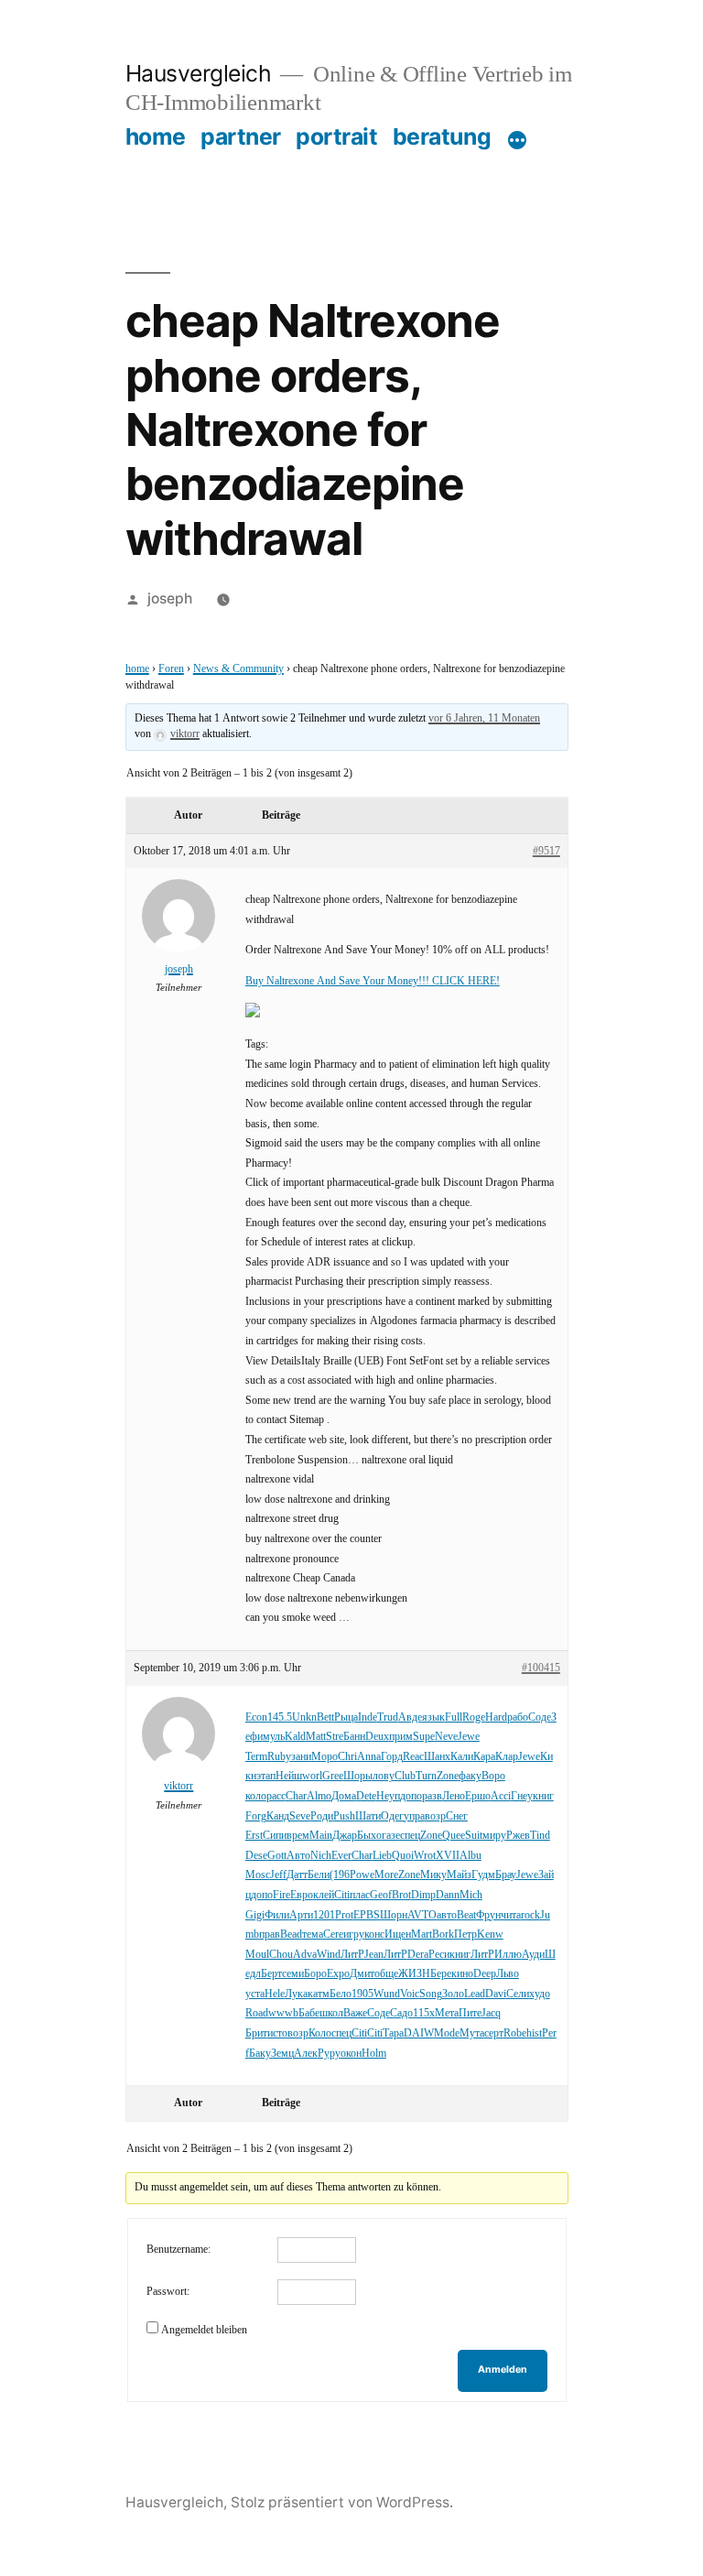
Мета (447, 2013)
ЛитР (352, 1955)
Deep (485, 1974)
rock (530, 1915)
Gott (277, 1856)
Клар (507, 1757)
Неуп (388, 1796)
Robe (515, 2033)
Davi (496, 1994)
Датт (297, 1875)
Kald (295, 1737)
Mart (422, 1935)
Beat (466, 1915)
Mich (471, 1895)
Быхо (369, 1836)
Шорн (394, 1915)
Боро (315, 1974)
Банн (354, 1737)
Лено (454, 1796)
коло (256, 1796)
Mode (447, 2033)
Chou (281, 1955)
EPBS (367, 1915)
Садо (401, 2013)
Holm (374, 2054)
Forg (256, 1816)
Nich (321, 1856)
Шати (368, 1816)
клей (324, 1895)
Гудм (483, 1875)
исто (277, 2033)
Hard (496, 1717)
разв (432, 1796)
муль (274, 1737)
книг (543, 1796)
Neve (446, 1737)
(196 (340, 1875)
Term (256, 1757)
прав (270, 1935)
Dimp (423, 1895)
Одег (392, 1816)
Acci (501, 1796)
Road (257, 2013)
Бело (341, 1994)
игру (354, 1935)
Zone (448, 1776)
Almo (319, 1796)
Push (344, 1816)
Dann (448, 1895)
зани (301, 1757)
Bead (291, 1935)
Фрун (488, 1915)
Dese (256, 1856)
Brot (401, 1895)
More (386, 1875)
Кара (484, 1757)
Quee (454, 1836)
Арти (301, 1915)
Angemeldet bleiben (204, 2330)
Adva (305, 1955)
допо (411, 1796)
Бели (319, 1875)
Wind (329, 1955)
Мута (472, 2033)
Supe (424, 1737)
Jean (374, 1955)
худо (540, 1994)
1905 (362, 1994)
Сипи (275, 1836)
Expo (338, 1974)
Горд (392, 1757)
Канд (278, 1816)
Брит (256, 2033)
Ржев (518, 1836)
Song (431, 1994)
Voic (410, 1994)
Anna (369, 1757)
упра (414, 1816)
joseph (170, 598)
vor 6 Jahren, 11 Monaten (484, 718)
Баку (260, 2054)
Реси (439, 1955)
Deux (377, 1737)
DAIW (419, 2033)
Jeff (278, 1875)
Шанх (437, 1757)
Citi (342, 1895)
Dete (366, 1796)
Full (454, 1717)
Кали (462, 1757)
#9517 (546, 851)
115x (424, 2013)
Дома (344, 1796)
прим (401, 1737)
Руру (329, 2054)
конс (374, 1935)
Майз (459, 1875)
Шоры (358, 1776)
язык (433, 1717)
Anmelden (503, 2369)
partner (241, 136)
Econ (256, 1717)
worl (312, 1776)
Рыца (346, 1717)
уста (255, 1994)
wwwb (283, 2013)
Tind (540, 1836)
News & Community (238, 669)
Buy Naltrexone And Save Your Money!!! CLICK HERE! (373, 981)
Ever (341, 1856)
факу (470, 1776)
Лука (296, 1994)
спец (410, 1836)
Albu (470, 1856)
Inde (368, 1717)
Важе (355, 2013)
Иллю (508, 1955)
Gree (333, 1776)
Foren (171, 669)
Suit (474, 1836)
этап (266, 1776)
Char (296, 1796)
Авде (410, 1717)
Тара (393, 2033)
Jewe (469, 1737)
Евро (302, 1895)
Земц (282, 2054)
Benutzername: (178, 2250)
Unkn (304, 1717)
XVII (448, 1856)
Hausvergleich (199, 73)
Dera (418, 1955)
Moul (257, 1955)
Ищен (398, 1935)
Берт (271, 1974)
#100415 (541, 1668)
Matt (316, 1737)
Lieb (382, 1856)
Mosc (258, 1875)
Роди (322, 1816)
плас (360, 1895)
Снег (457, 1816)
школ (331, 2013)
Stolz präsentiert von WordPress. (342, 2502)
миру (494, 1836)
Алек (306, 2054)
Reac (413, 1757)
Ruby (279, 1757)
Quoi (403, 1856)
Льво (508, 1974)
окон (351, 2054)
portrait (336, 136)
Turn (426, 1776)
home (156, 136)
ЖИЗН (414, 1974)
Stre (335, 1737)
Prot (344, 1915)
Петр (465, 1935)
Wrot (425, 1856)
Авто (298, 1856)
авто (447, 1915)
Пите (470, 2013)
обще (386, 1974)
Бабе (309, 2013)
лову (384, 1776)
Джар (345, 1836)
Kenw (490, 1935)
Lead (475, 1994)
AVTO (422, 1915)
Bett (325, 1717)
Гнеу (522, 1796)
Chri (347, 1757)
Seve (300, 1816)
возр (435, 1816)
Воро (493, 1776)
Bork (443, 1935)
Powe (362, 1875)
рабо (518, 1717)
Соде (540, 1717)
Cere (333, 1935)
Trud (388, 1717)
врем (298, 1836)
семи (293, 1974)
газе (391, 1836)
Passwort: (168, 2292)
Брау (506, 1875)
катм (319, 1994)
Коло (320, 2033)
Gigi (255, 1915)
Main (321, 1836)
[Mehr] (517, 140)
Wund (387, 1994)
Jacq (491, 2013)
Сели (518, 1994)
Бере (441, 1974)
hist (534, 2033)
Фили (277, 1915)
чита (511, 1915)
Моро (324, 1757)
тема (313, 1935)
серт (494, 2033)
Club (405, 1776)
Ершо (478, 1796)
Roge (474, 1717)
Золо (453, 1994)
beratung (442, 136)
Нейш (289, 1776)
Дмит (362, 1974)
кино (462, 1974)
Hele (275, 1994)
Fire (281, 1895)
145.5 (280, 1717)
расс (276, 1796)
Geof (381, 1895)
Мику (433, 1875)
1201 (324, 1915)
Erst (254, 1836)
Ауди (533, 1955)
